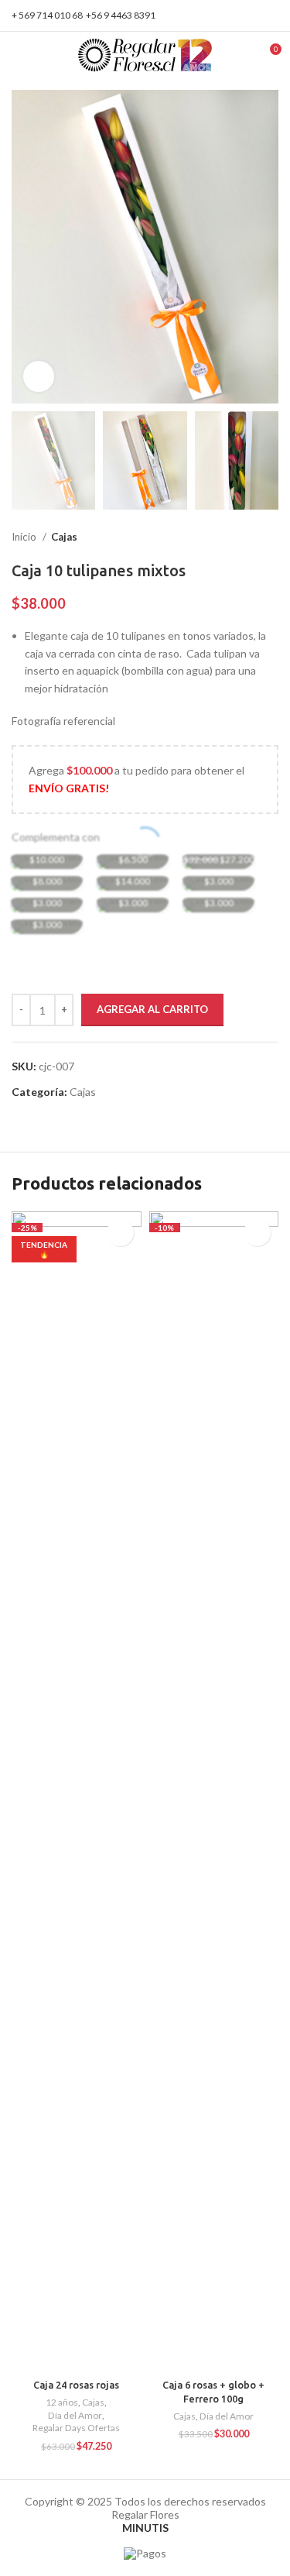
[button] (257, 1233)
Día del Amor (75, 2415)
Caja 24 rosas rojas (76, 2385)
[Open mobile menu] (18, 55)
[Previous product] (240, 538)
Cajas (64, 537)
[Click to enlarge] (39, 376)
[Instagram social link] (270, 15)
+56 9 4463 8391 (121, 15)
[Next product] (271, 538)
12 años (62, 2402)
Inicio (25, 537)
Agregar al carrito (152, 1009)
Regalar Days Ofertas (76, 2428)
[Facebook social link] (252, 15)
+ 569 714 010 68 (47, 15)
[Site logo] (145, 54)
